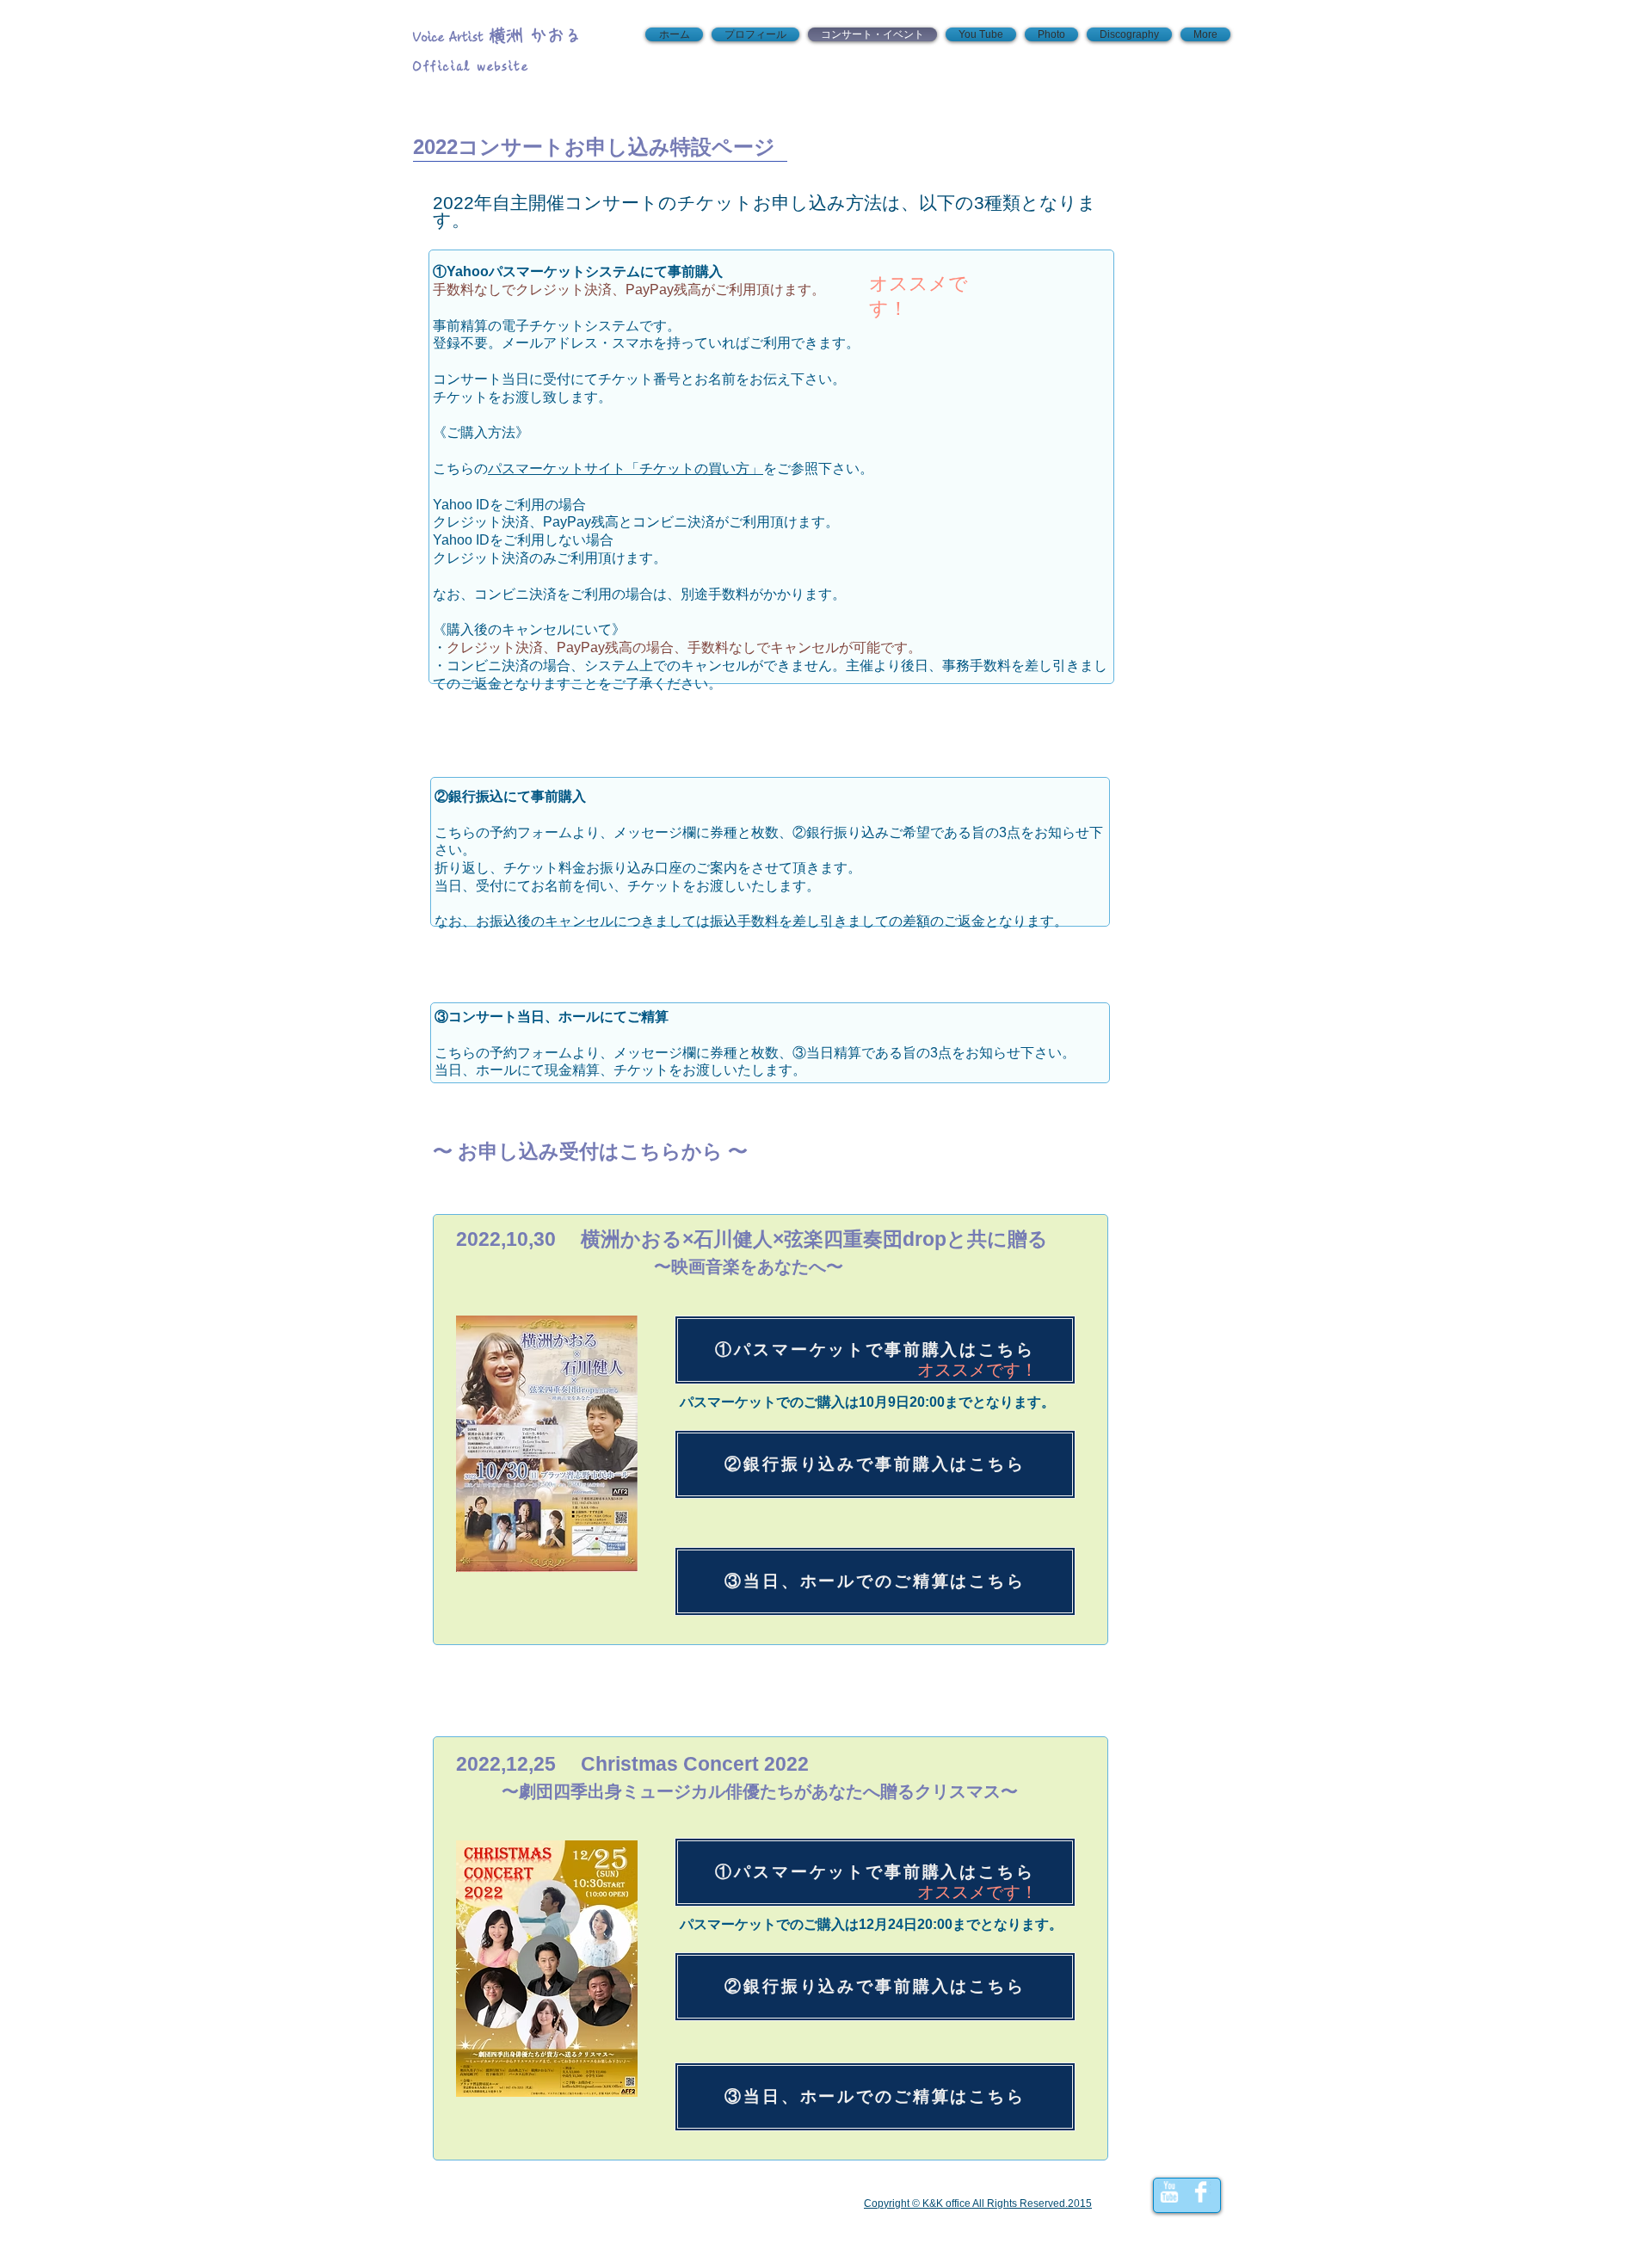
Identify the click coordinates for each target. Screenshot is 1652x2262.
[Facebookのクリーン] (1201, 2192)
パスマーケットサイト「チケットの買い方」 (626, 468)
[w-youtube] (1169, 2192)
